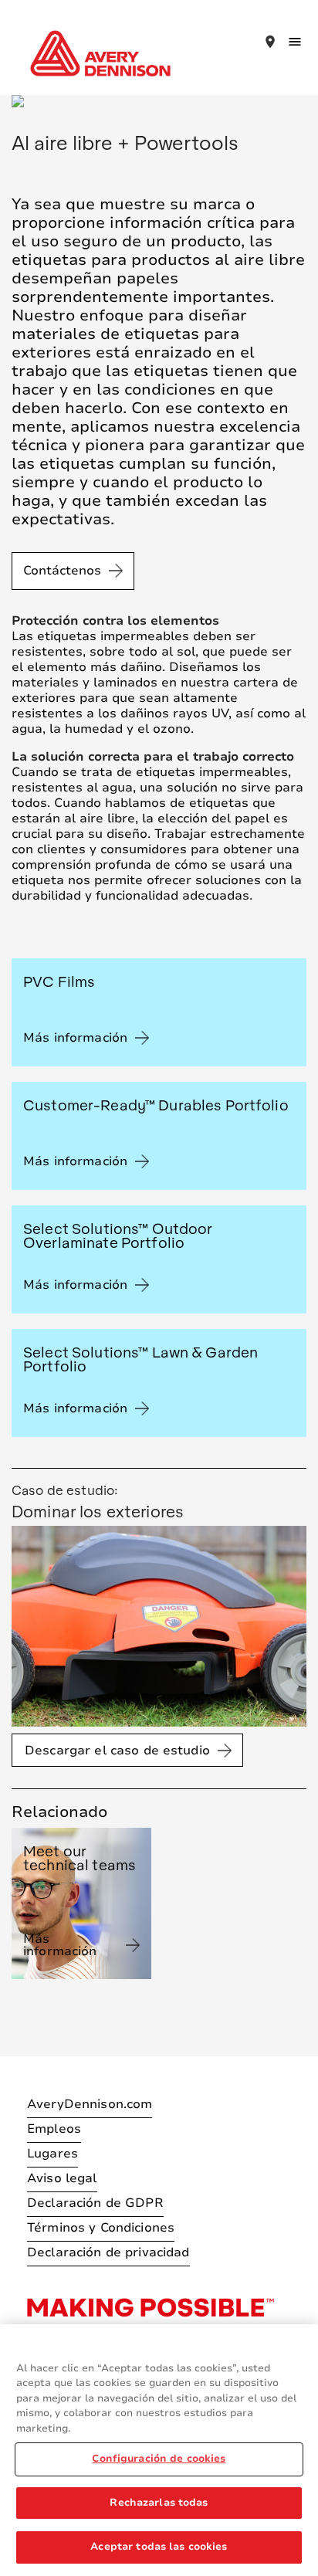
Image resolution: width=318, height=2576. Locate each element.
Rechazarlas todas (159, 2503)
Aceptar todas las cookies (159, 2547)
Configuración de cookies (159, 2459)
